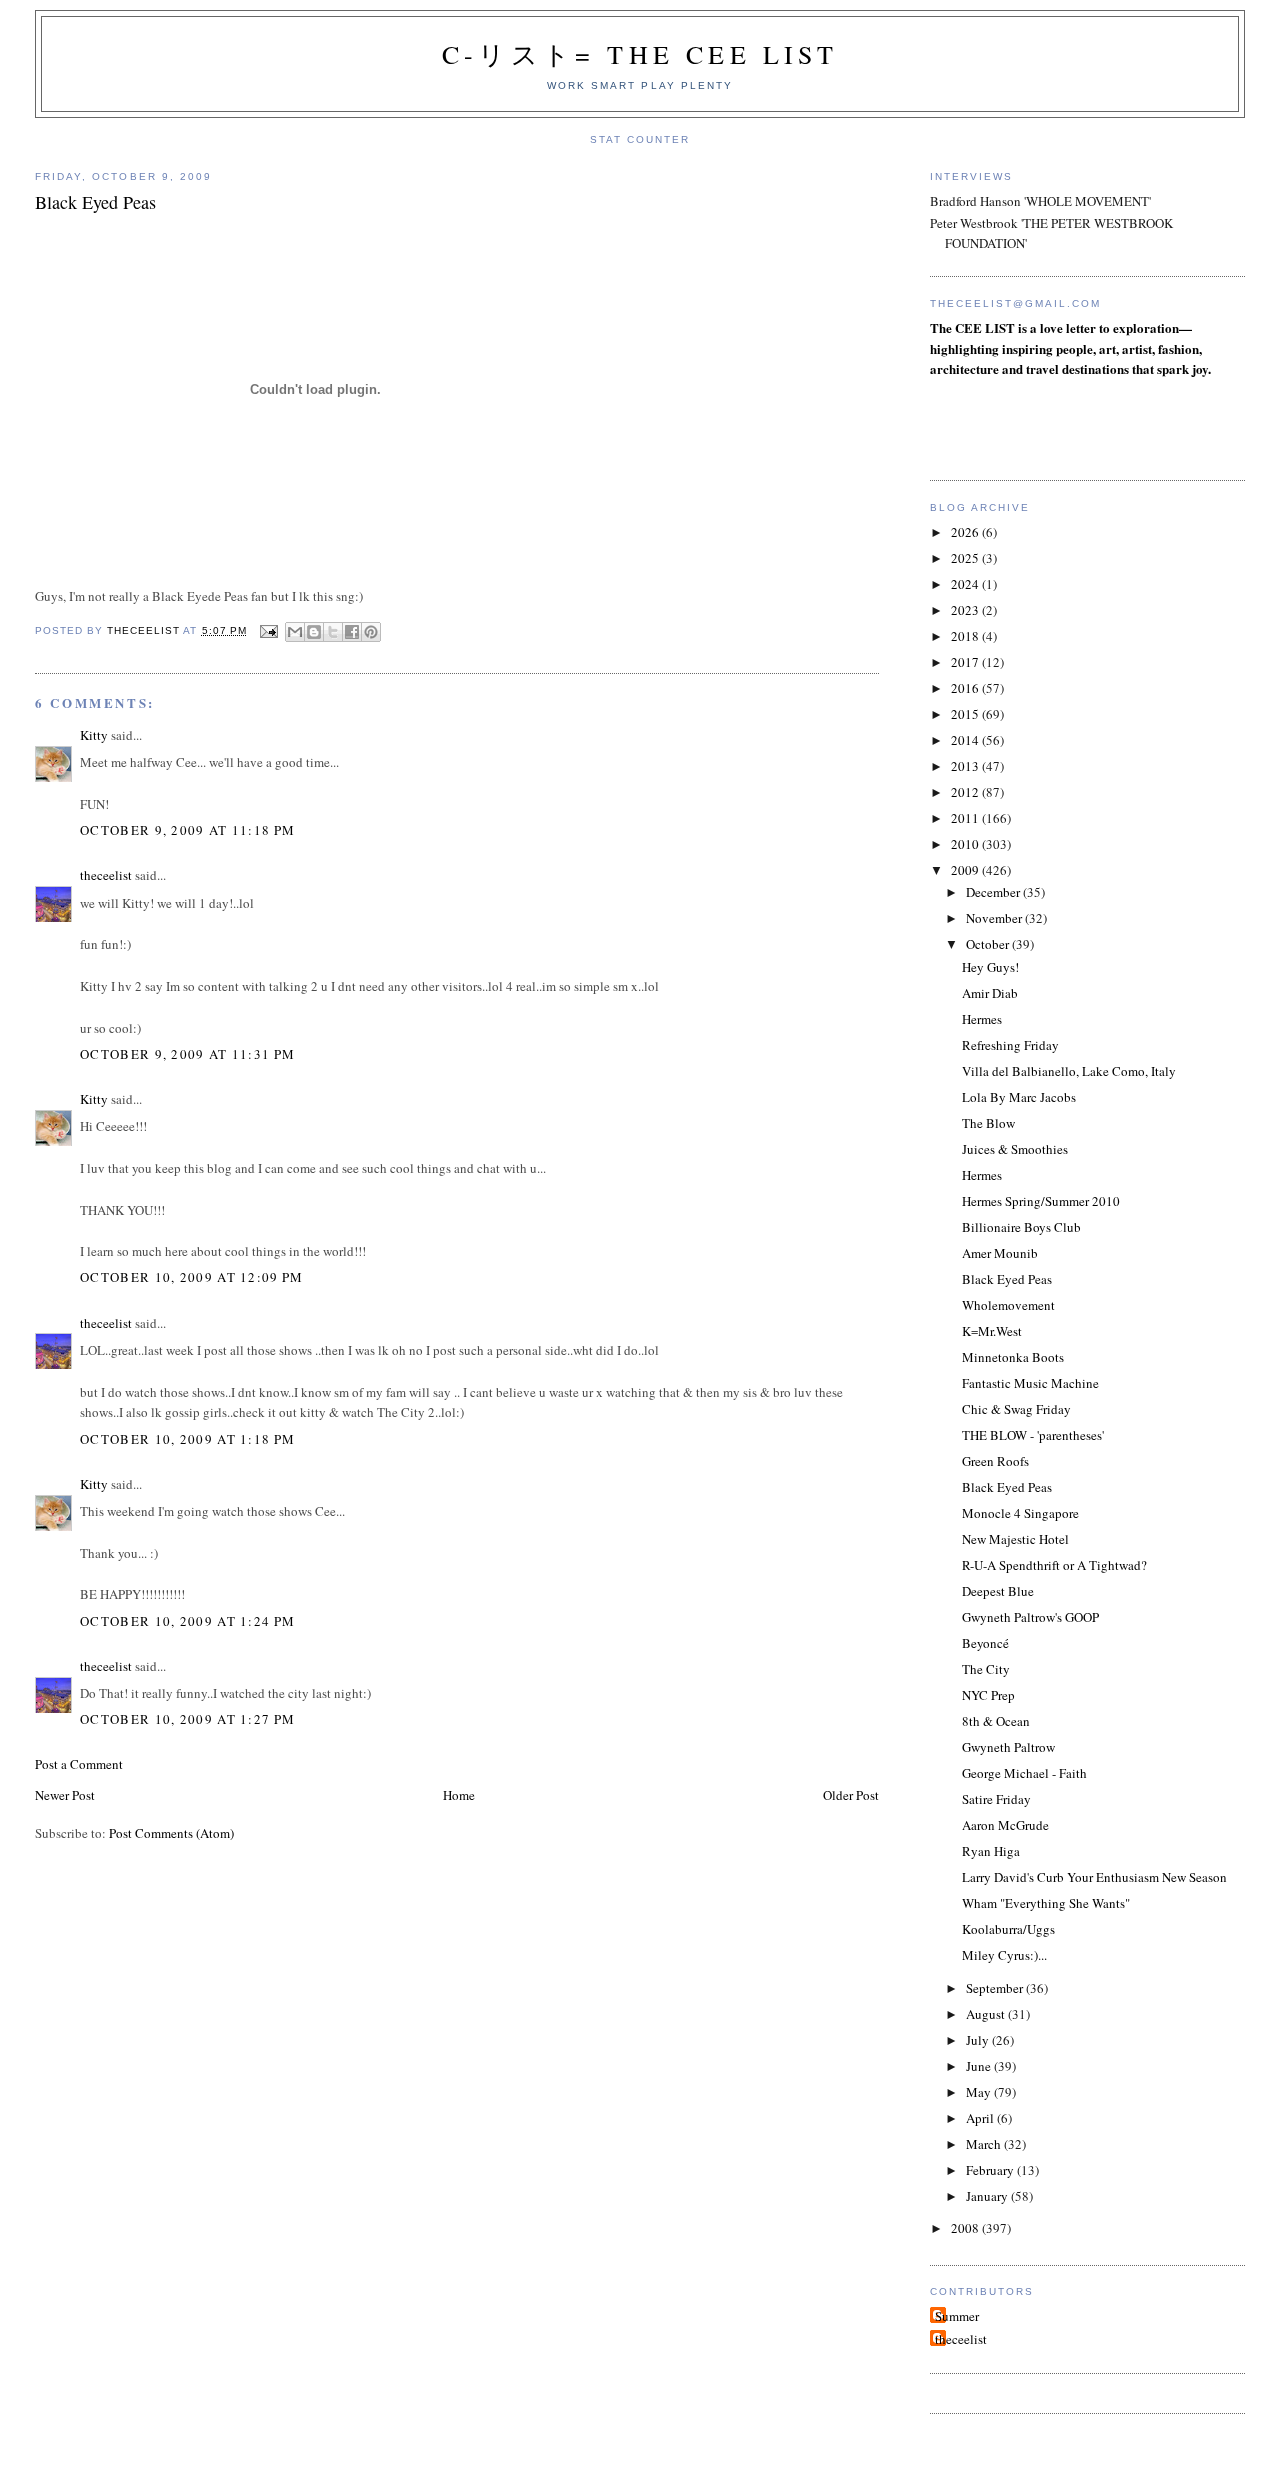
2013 (966, 766)
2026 (966, 532)
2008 (966, 2228)
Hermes (982, 1019)
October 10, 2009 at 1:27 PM (187, 1719)
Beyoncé (985, 1643)
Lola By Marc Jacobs (1019, 1097)
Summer (957, 2316)
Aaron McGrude (1005, 1825)
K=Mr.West (992, 1331)
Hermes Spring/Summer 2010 (1041, 1201)
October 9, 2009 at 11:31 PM (187, 1054)
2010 (966, 844)
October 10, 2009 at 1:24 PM (187, 1621)
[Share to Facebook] (352, 632)
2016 (966, 688)
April (981, 2118)
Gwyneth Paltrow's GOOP (1030, 1617)
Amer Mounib (1000, 1253)
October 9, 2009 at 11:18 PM (187, 830)
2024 (966, 584)
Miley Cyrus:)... (1004, 1955)
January (988, 2196)
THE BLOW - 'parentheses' (1033, 1435)
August (987, 2014)
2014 (966, 740)
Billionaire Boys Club (1021, 1227)
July (979, 2040)
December (994, 892)
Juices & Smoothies (1015, 1149)
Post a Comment (79, 1764)
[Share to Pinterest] (371, 632)
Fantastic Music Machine (1030, 1383)
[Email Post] (268, 630)
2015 (966, 714)
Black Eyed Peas (1007, 1279)
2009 (966, 870)
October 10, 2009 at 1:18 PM (187, 1439)
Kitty (94, 735)
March (985, 2144)
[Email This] (295, 632)
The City (986, 1669)
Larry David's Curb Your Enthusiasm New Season (1094, 1877)
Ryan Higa (991, 1851)
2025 (966, 558)
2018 (966, 636)
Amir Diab (990, 993)
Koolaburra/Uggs (1008, 1929)
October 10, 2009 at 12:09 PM (191, 1277)
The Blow (988, 1123)
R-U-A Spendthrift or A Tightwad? (1054, 1565)
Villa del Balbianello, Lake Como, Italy (1069, 1071)
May (980, 2092)
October (989, 944)
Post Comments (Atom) (171, 1833)
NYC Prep (988, 1695)
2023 (966, 610)
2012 (966, 792)
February (991, 2170)
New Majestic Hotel (1015, 1539)
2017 (966, 662)
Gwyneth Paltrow (1008, 1747)
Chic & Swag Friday (1016, 1409)
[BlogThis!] (314, 632)
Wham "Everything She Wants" (1046, 1903)
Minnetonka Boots (1013, 1357)
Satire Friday (996, 1799)
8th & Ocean (996, 1721)
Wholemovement (1008, 1305)
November (995, 918)
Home (459, 1795)
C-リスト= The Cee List (640, 54)
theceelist (106, 875)
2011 (966, 818)
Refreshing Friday (1010, 1045)
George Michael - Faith (1024, 1773)
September (996, 1988)
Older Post (851, 1795)
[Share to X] (333, 632)
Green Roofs (995, 1461)
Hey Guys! (990, 967)
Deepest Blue (998, 1591)
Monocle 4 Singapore (1020, 1513)
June (980, 2066)
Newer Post (65, 1795)
